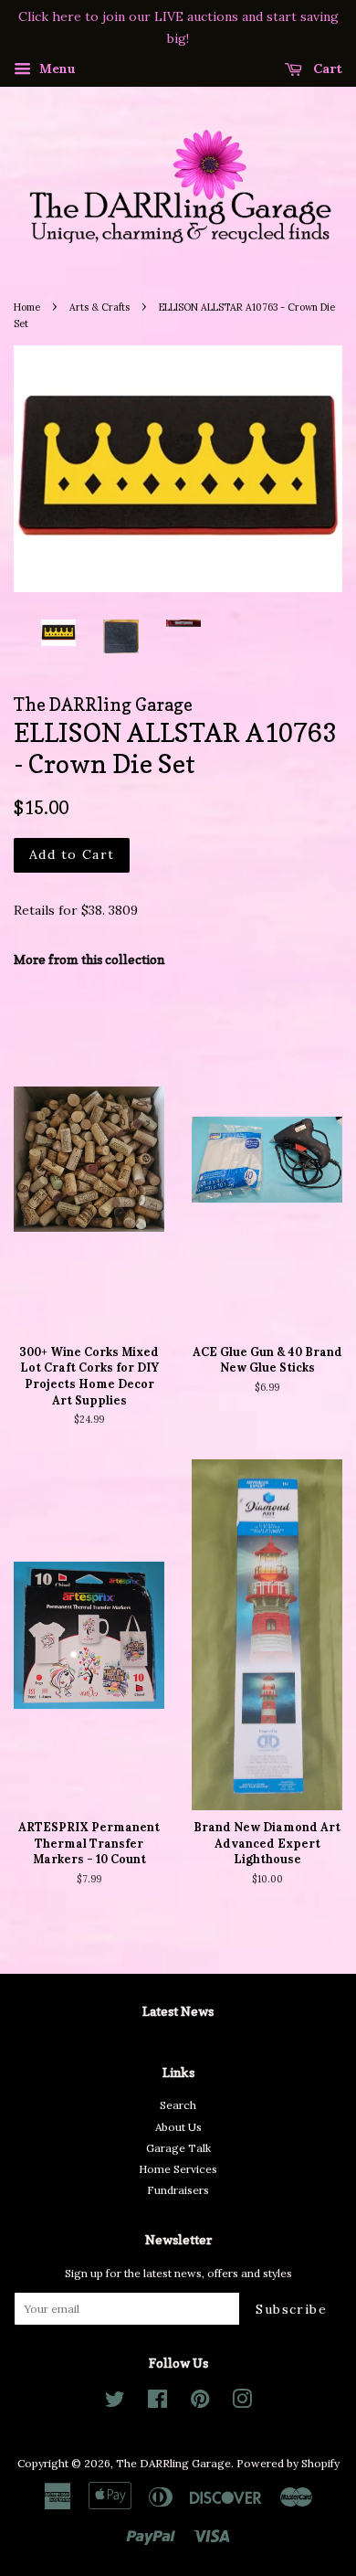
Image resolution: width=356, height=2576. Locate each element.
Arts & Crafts (99, 307)
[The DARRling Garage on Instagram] (242, 2403)
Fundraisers (178, 2190)
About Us (178, 2127)
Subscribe (291, 2309)
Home (27, 307)
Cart (326, 69)
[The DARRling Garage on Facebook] (157, 2403)
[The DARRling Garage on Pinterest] (200, 2403)
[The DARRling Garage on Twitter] (115, 2403)
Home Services (178, 2169)
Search (178, 2105)
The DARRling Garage (173, 2463)
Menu (56, 69)
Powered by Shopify (288, 2463)
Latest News (178, 2011)
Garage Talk (178, 2148)
